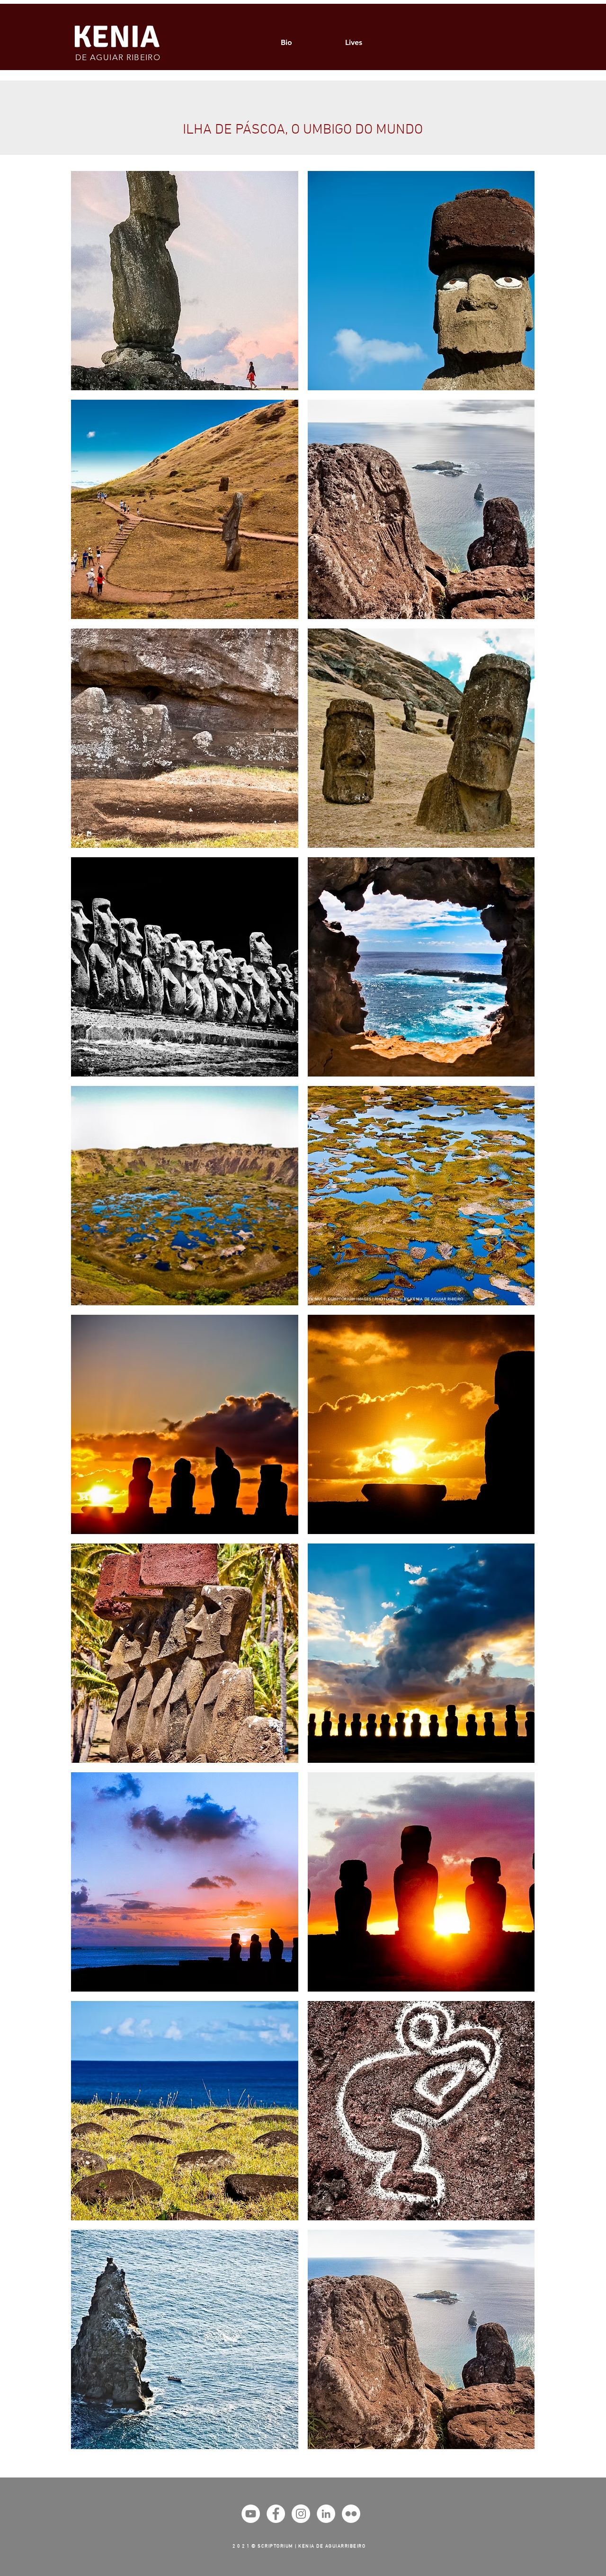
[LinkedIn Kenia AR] (326, 2514)
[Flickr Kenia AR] (351, 2514)
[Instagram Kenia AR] (301, 2514)
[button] (185, 281)
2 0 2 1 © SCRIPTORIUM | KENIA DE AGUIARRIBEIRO (299, 2546)
